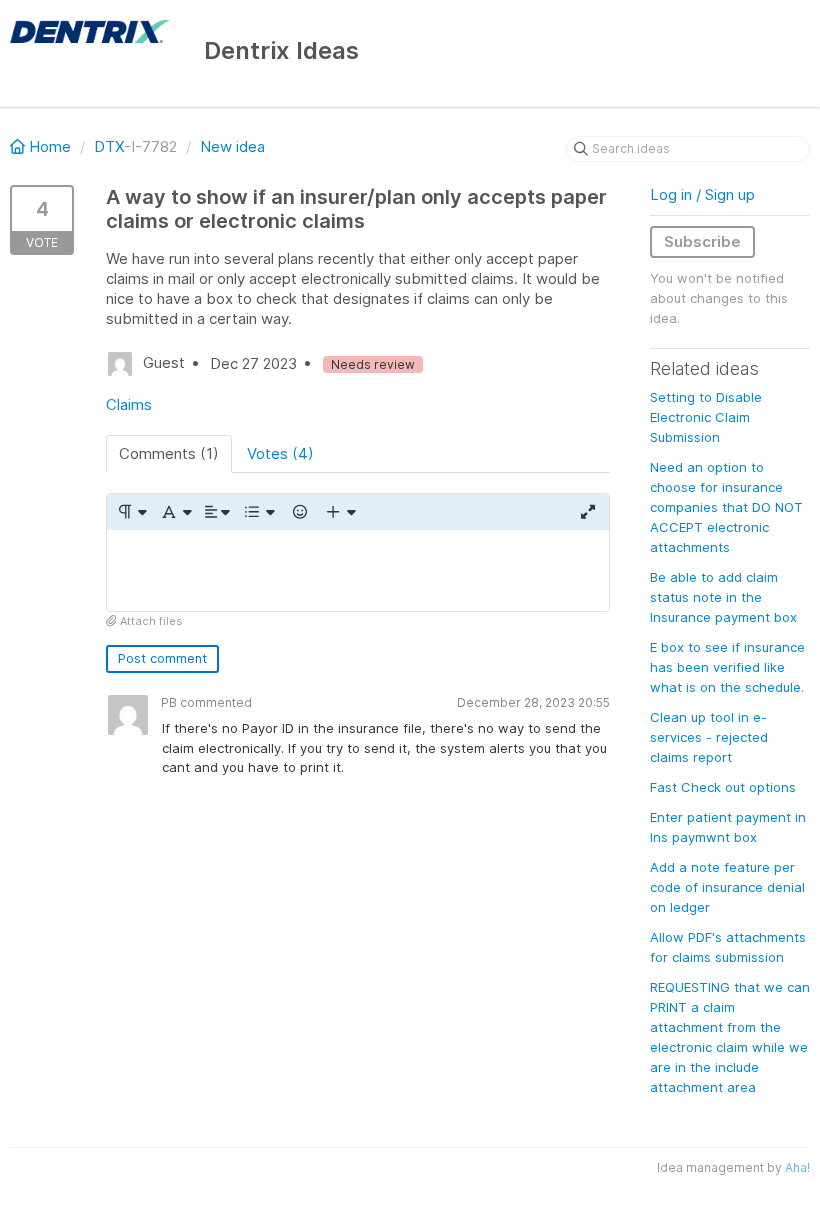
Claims (129, 404)
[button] (131, 512)
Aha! (797, 1167)
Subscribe (702, 241)
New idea (232, 146)
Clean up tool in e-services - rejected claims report (709, 737)
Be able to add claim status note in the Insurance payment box (723, 597)
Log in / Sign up (702, 194)
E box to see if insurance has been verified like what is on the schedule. (727, 667)
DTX (109, 146)
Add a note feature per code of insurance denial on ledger (727, 887)
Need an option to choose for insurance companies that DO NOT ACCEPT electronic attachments (726, 507)
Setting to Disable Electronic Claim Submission (706, 417)
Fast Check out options (723, 787)
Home (50, 146)
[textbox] (358, 570)
